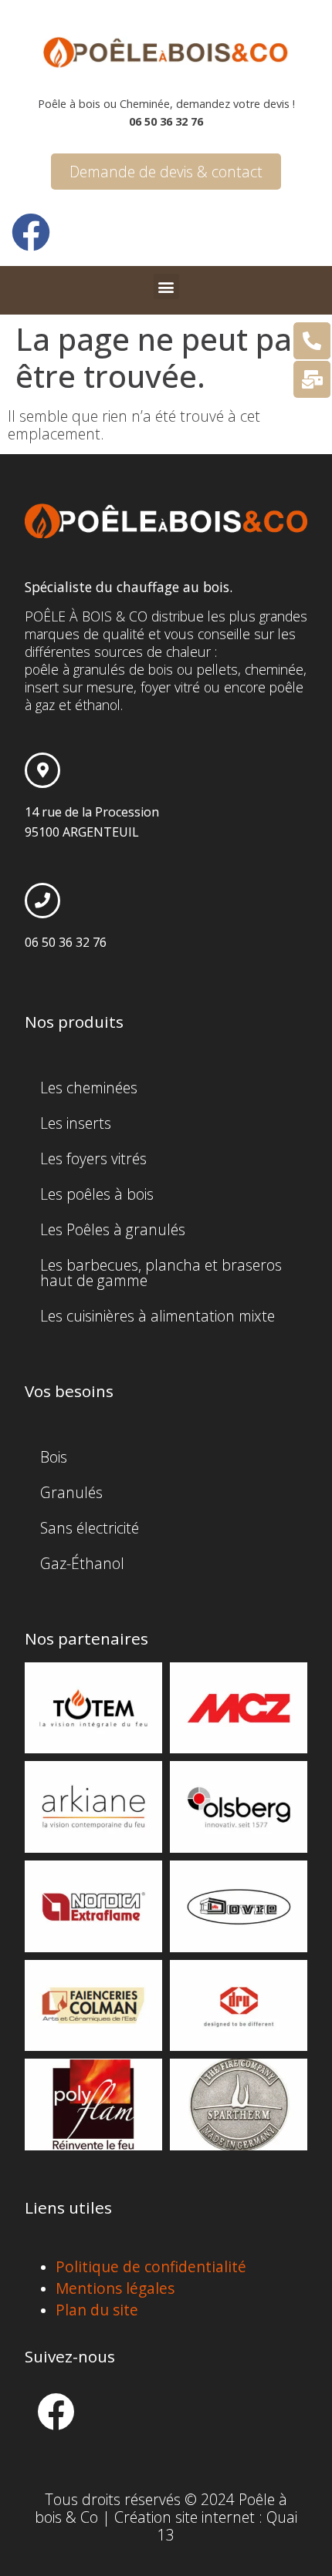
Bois (54, 1457)
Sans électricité (90, 1528)
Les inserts (76, 1123)
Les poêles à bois (97, 1194)
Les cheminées (89, 1088)
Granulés (71, 1492)
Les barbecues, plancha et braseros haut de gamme (161, 1273)
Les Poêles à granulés (113, 1229)
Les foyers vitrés (93, 1158)
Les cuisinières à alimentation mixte (158, 1316)
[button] (166, 286)
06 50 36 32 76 (66, 942)
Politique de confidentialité (151, 2266)
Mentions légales (115, 2288)
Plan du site (97, 2310)
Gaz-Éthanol (82, 1563)
